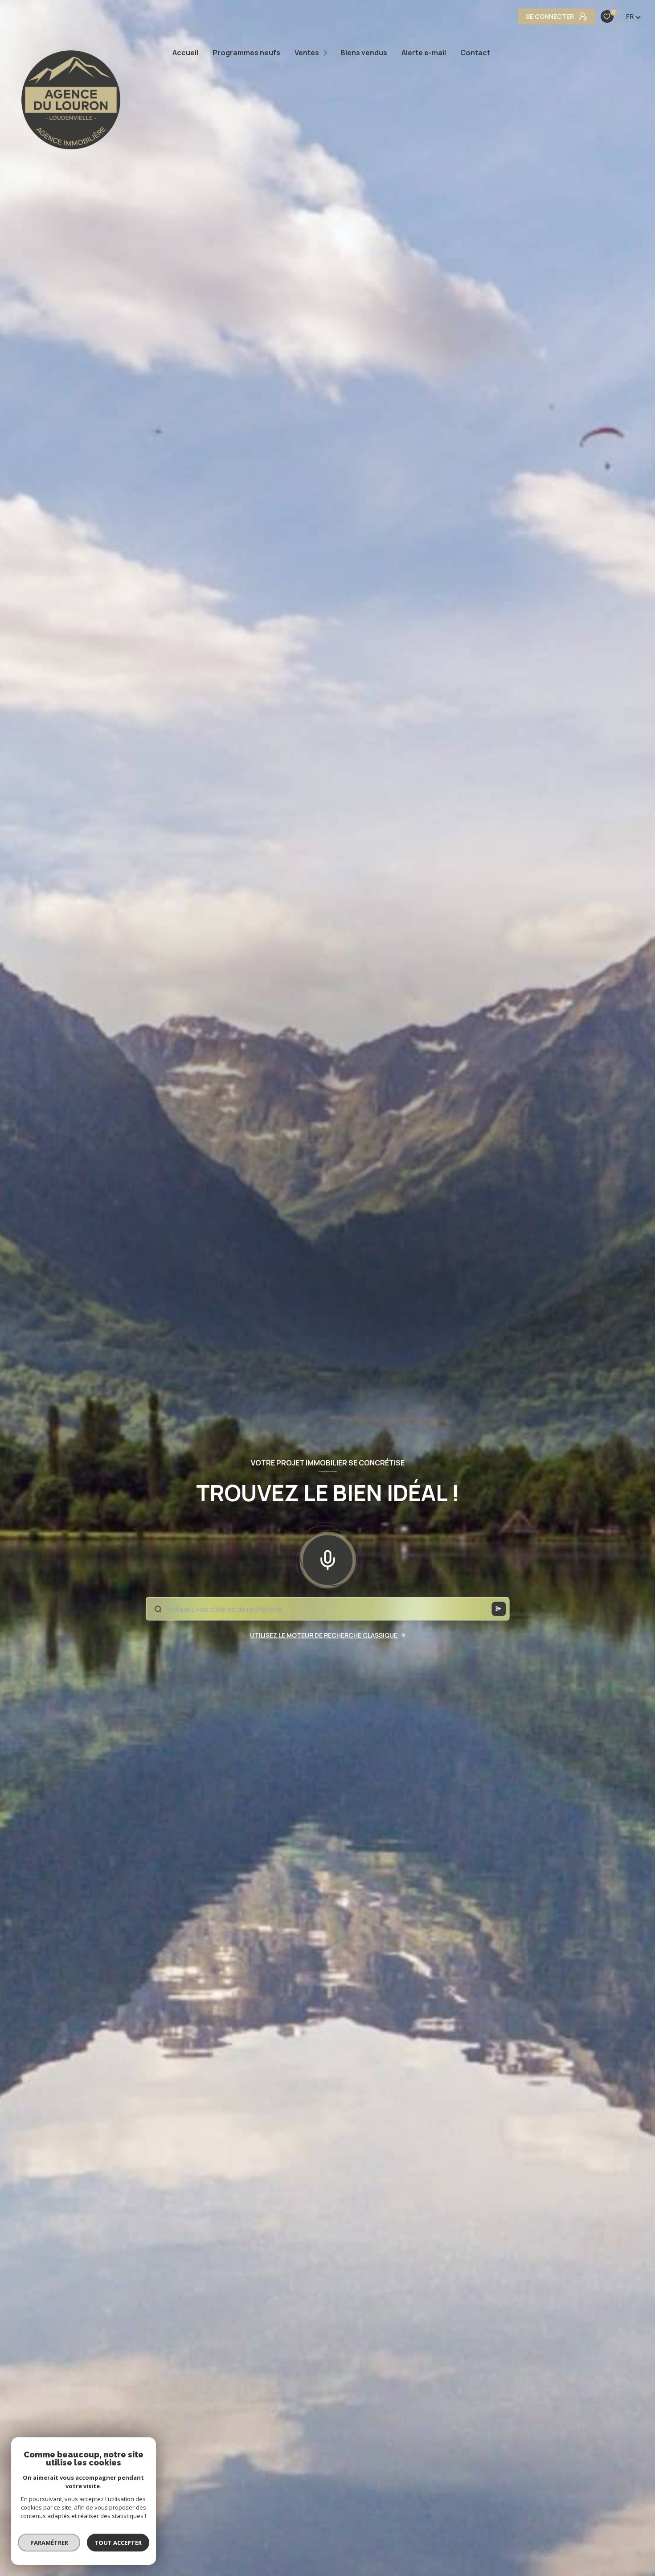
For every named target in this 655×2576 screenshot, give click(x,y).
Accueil (185, 53)
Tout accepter (118, 2543)
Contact (475, 53)
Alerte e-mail (424, 53)
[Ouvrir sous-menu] (326, 53)
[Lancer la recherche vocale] (327, 1558)
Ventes (307, 53)
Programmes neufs (246, 53)
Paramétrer (49, 2543)
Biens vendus (364, 53)
